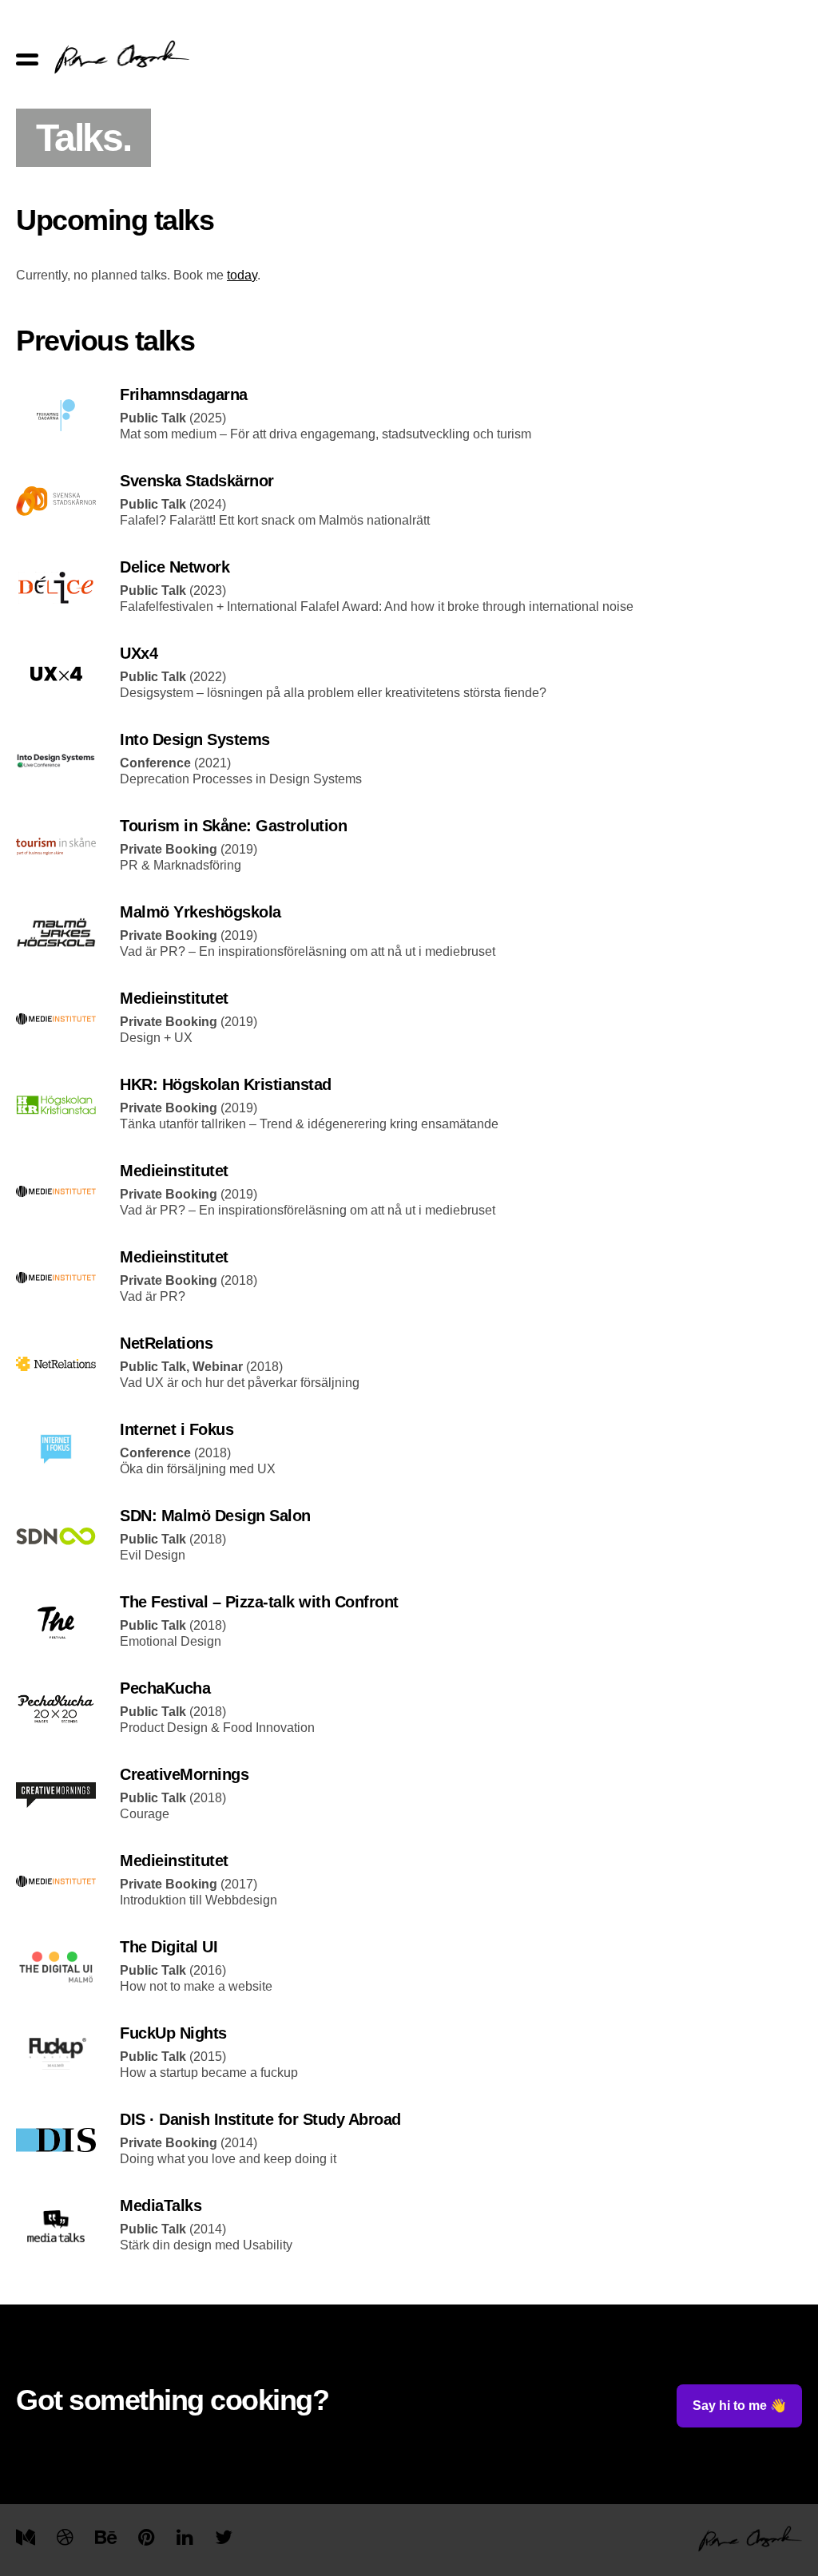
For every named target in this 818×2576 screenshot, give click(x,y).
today (242, 275)
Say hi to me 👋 (739, 2406)
